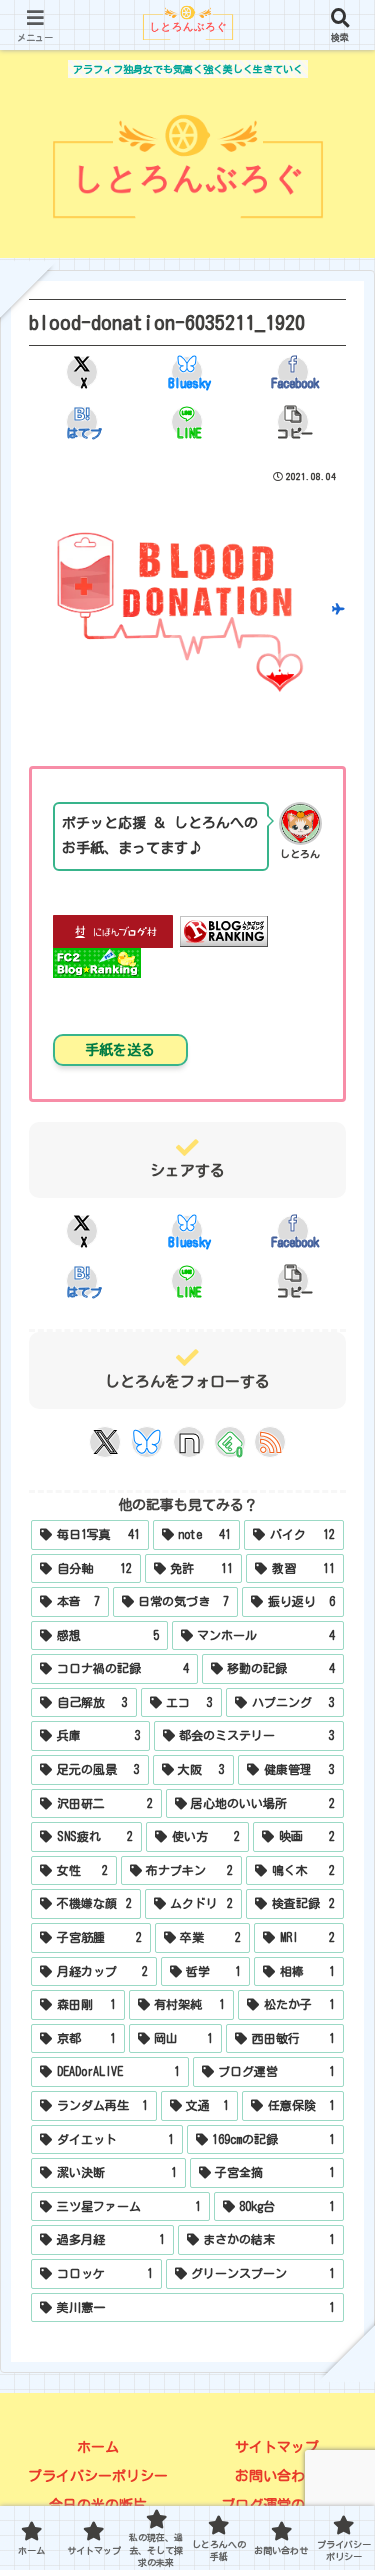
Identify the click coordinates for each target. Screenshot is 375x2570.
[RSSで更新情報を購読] (270, 1442)
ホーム (98, 2447)
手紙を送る (120, 1050)
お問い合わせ (277, 2476)
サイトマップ (277, 2447)
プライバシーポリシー (98, 2476)
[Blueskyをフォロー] (147, 1442)
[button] (292, 422)
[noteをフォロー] (189, 1442)
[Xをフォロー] (105, 1442)
